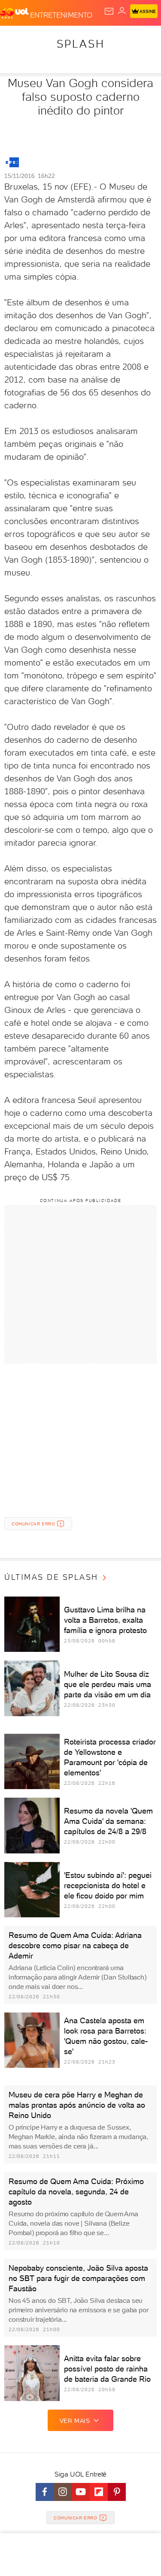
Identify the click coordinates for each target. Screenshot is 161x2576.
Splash (81, 44)
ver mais (75, 2421)
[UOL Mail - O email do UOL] (109, 11)
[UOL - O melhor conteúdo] (15, 13)
